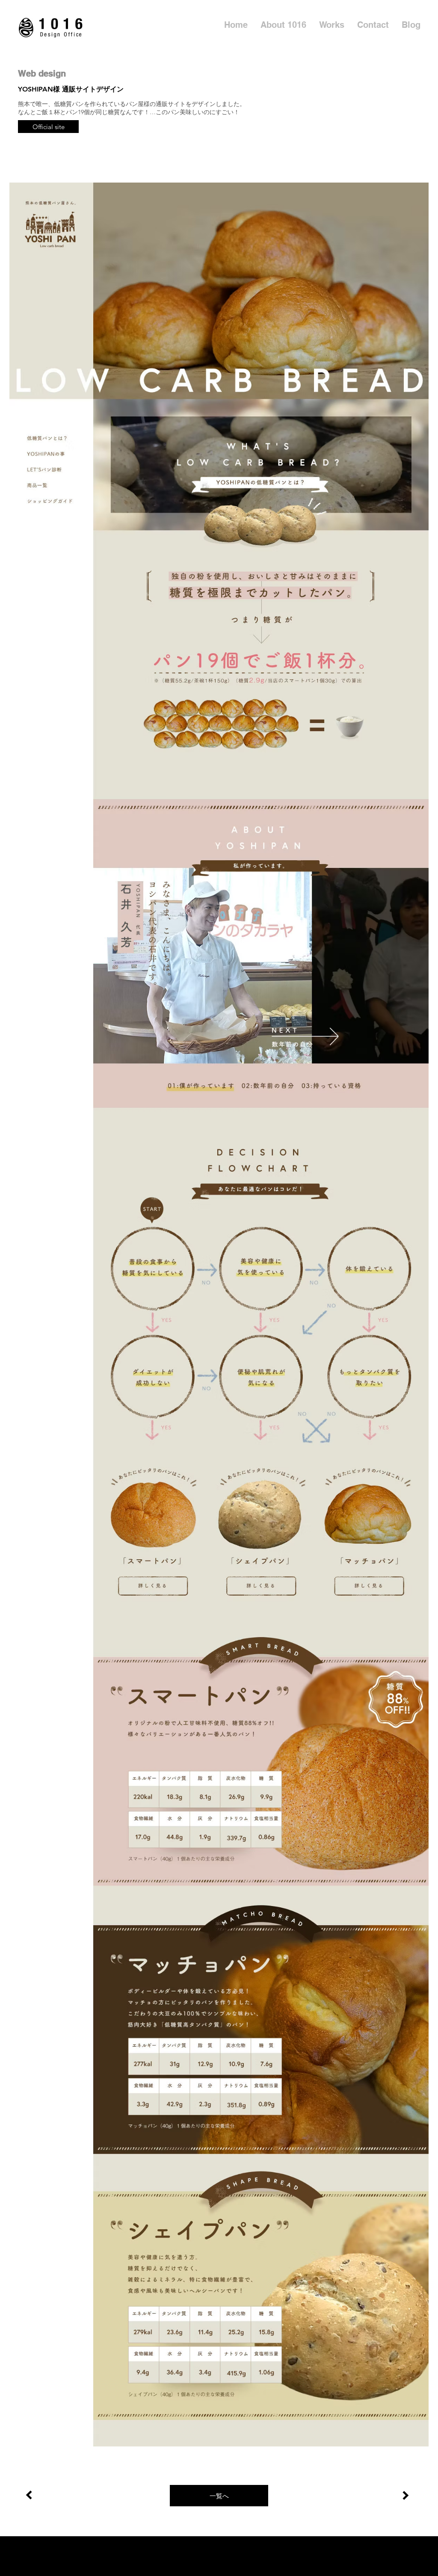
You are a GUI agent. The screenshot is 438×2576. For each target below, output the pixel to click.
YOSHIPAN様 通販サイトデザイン (71, 89)
